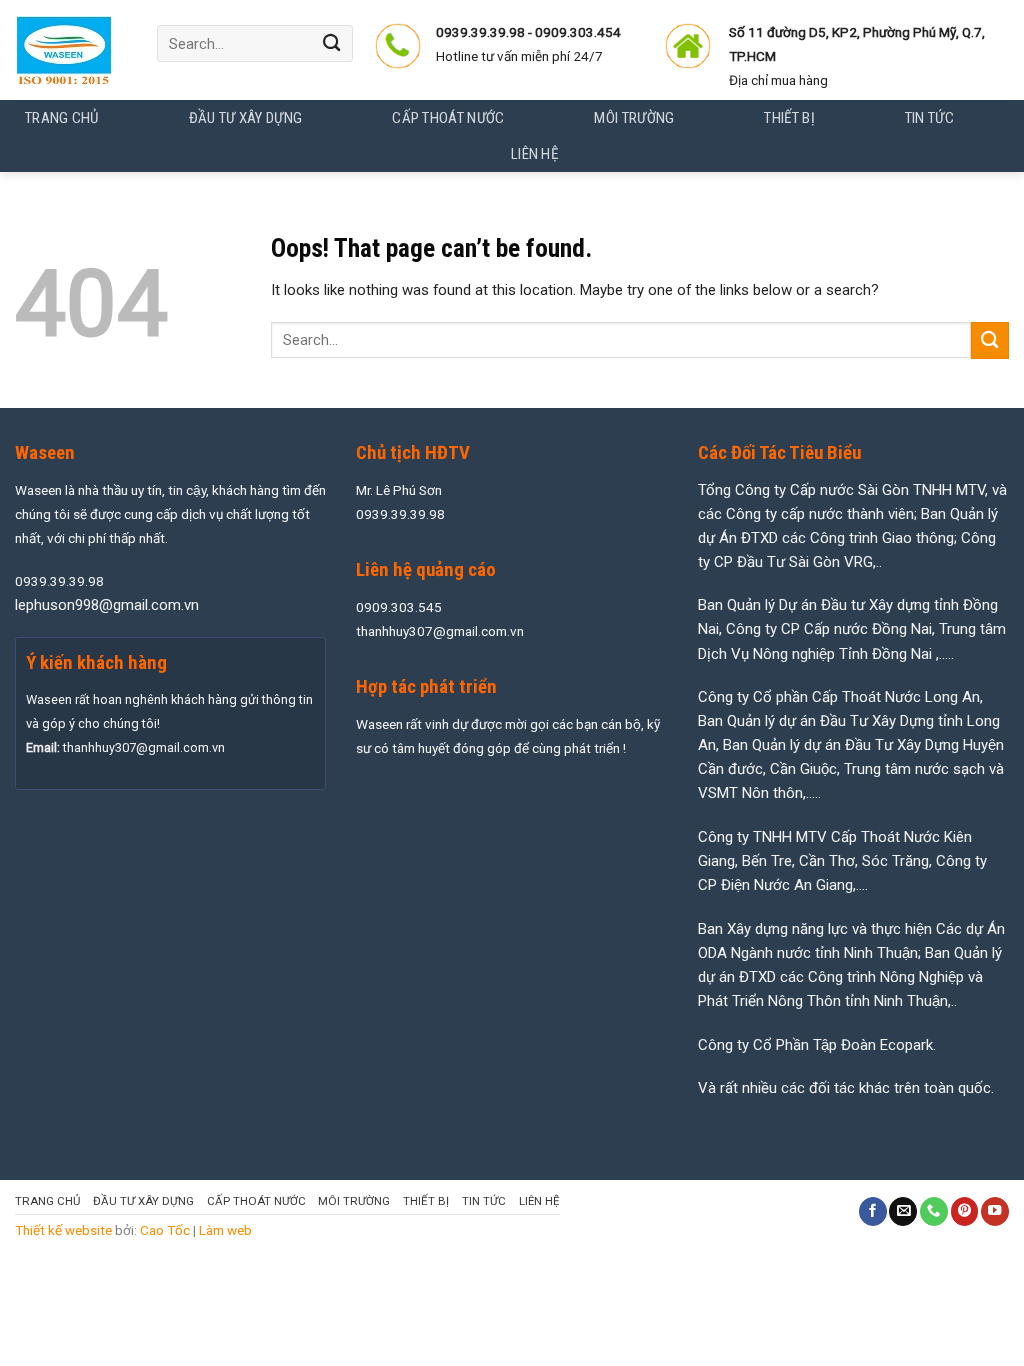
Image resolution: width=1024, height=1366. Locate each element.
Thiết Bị (426, 1201)
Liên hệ (539, 1201)
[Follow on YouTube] (995, 1211)
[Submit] (332, 43)
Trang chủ (62, 118)
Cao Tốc (165, 1230)
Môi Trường (354, 1201)
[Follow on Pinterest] (965, 1211)
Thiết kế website (63, 1230)
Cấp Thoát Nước (256, 1201)
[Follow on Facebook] (873, 1211)
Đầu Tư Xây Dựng (143, 1201)
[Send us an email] (903, 1211)
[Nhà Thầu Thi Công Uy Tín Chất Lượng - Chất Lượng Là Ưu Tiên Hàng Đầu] (71, 50)
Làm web (225, 1230)
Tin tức (484, 1201)
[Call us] (934, 1211)
